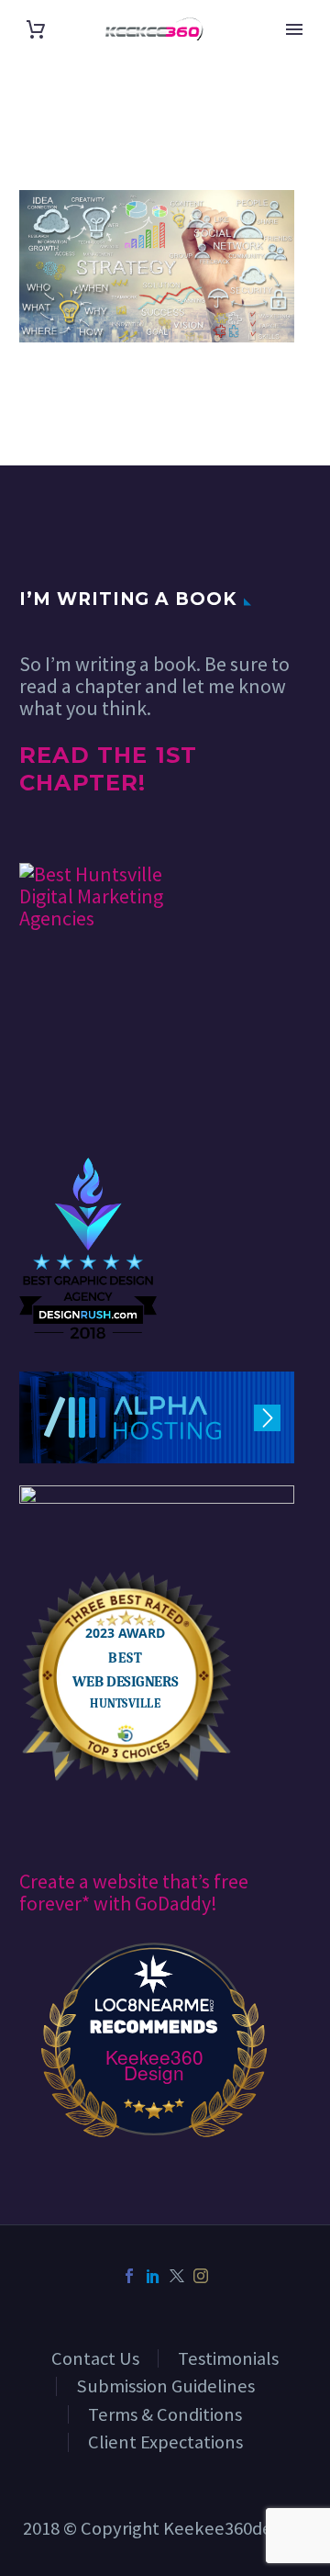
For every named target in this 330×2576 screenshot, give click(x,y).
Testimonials (228, 2358)
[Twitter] (177, 2276)
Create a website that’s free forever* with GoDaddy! (134, 1892)
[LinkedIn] (153, 2276)
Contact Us (95, 2358)
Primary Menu (294, 29)
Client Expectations (165, 2442)
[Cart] (36, 29)
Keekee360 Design (154, 2065)
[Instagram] (201, 2276)
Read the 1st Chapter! (108, 769)
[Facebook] (129, 2276)
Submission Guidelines (165, 2386)
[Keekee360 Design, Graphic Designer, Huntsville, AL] (88, 1102)
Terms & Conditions (165, 2414)
